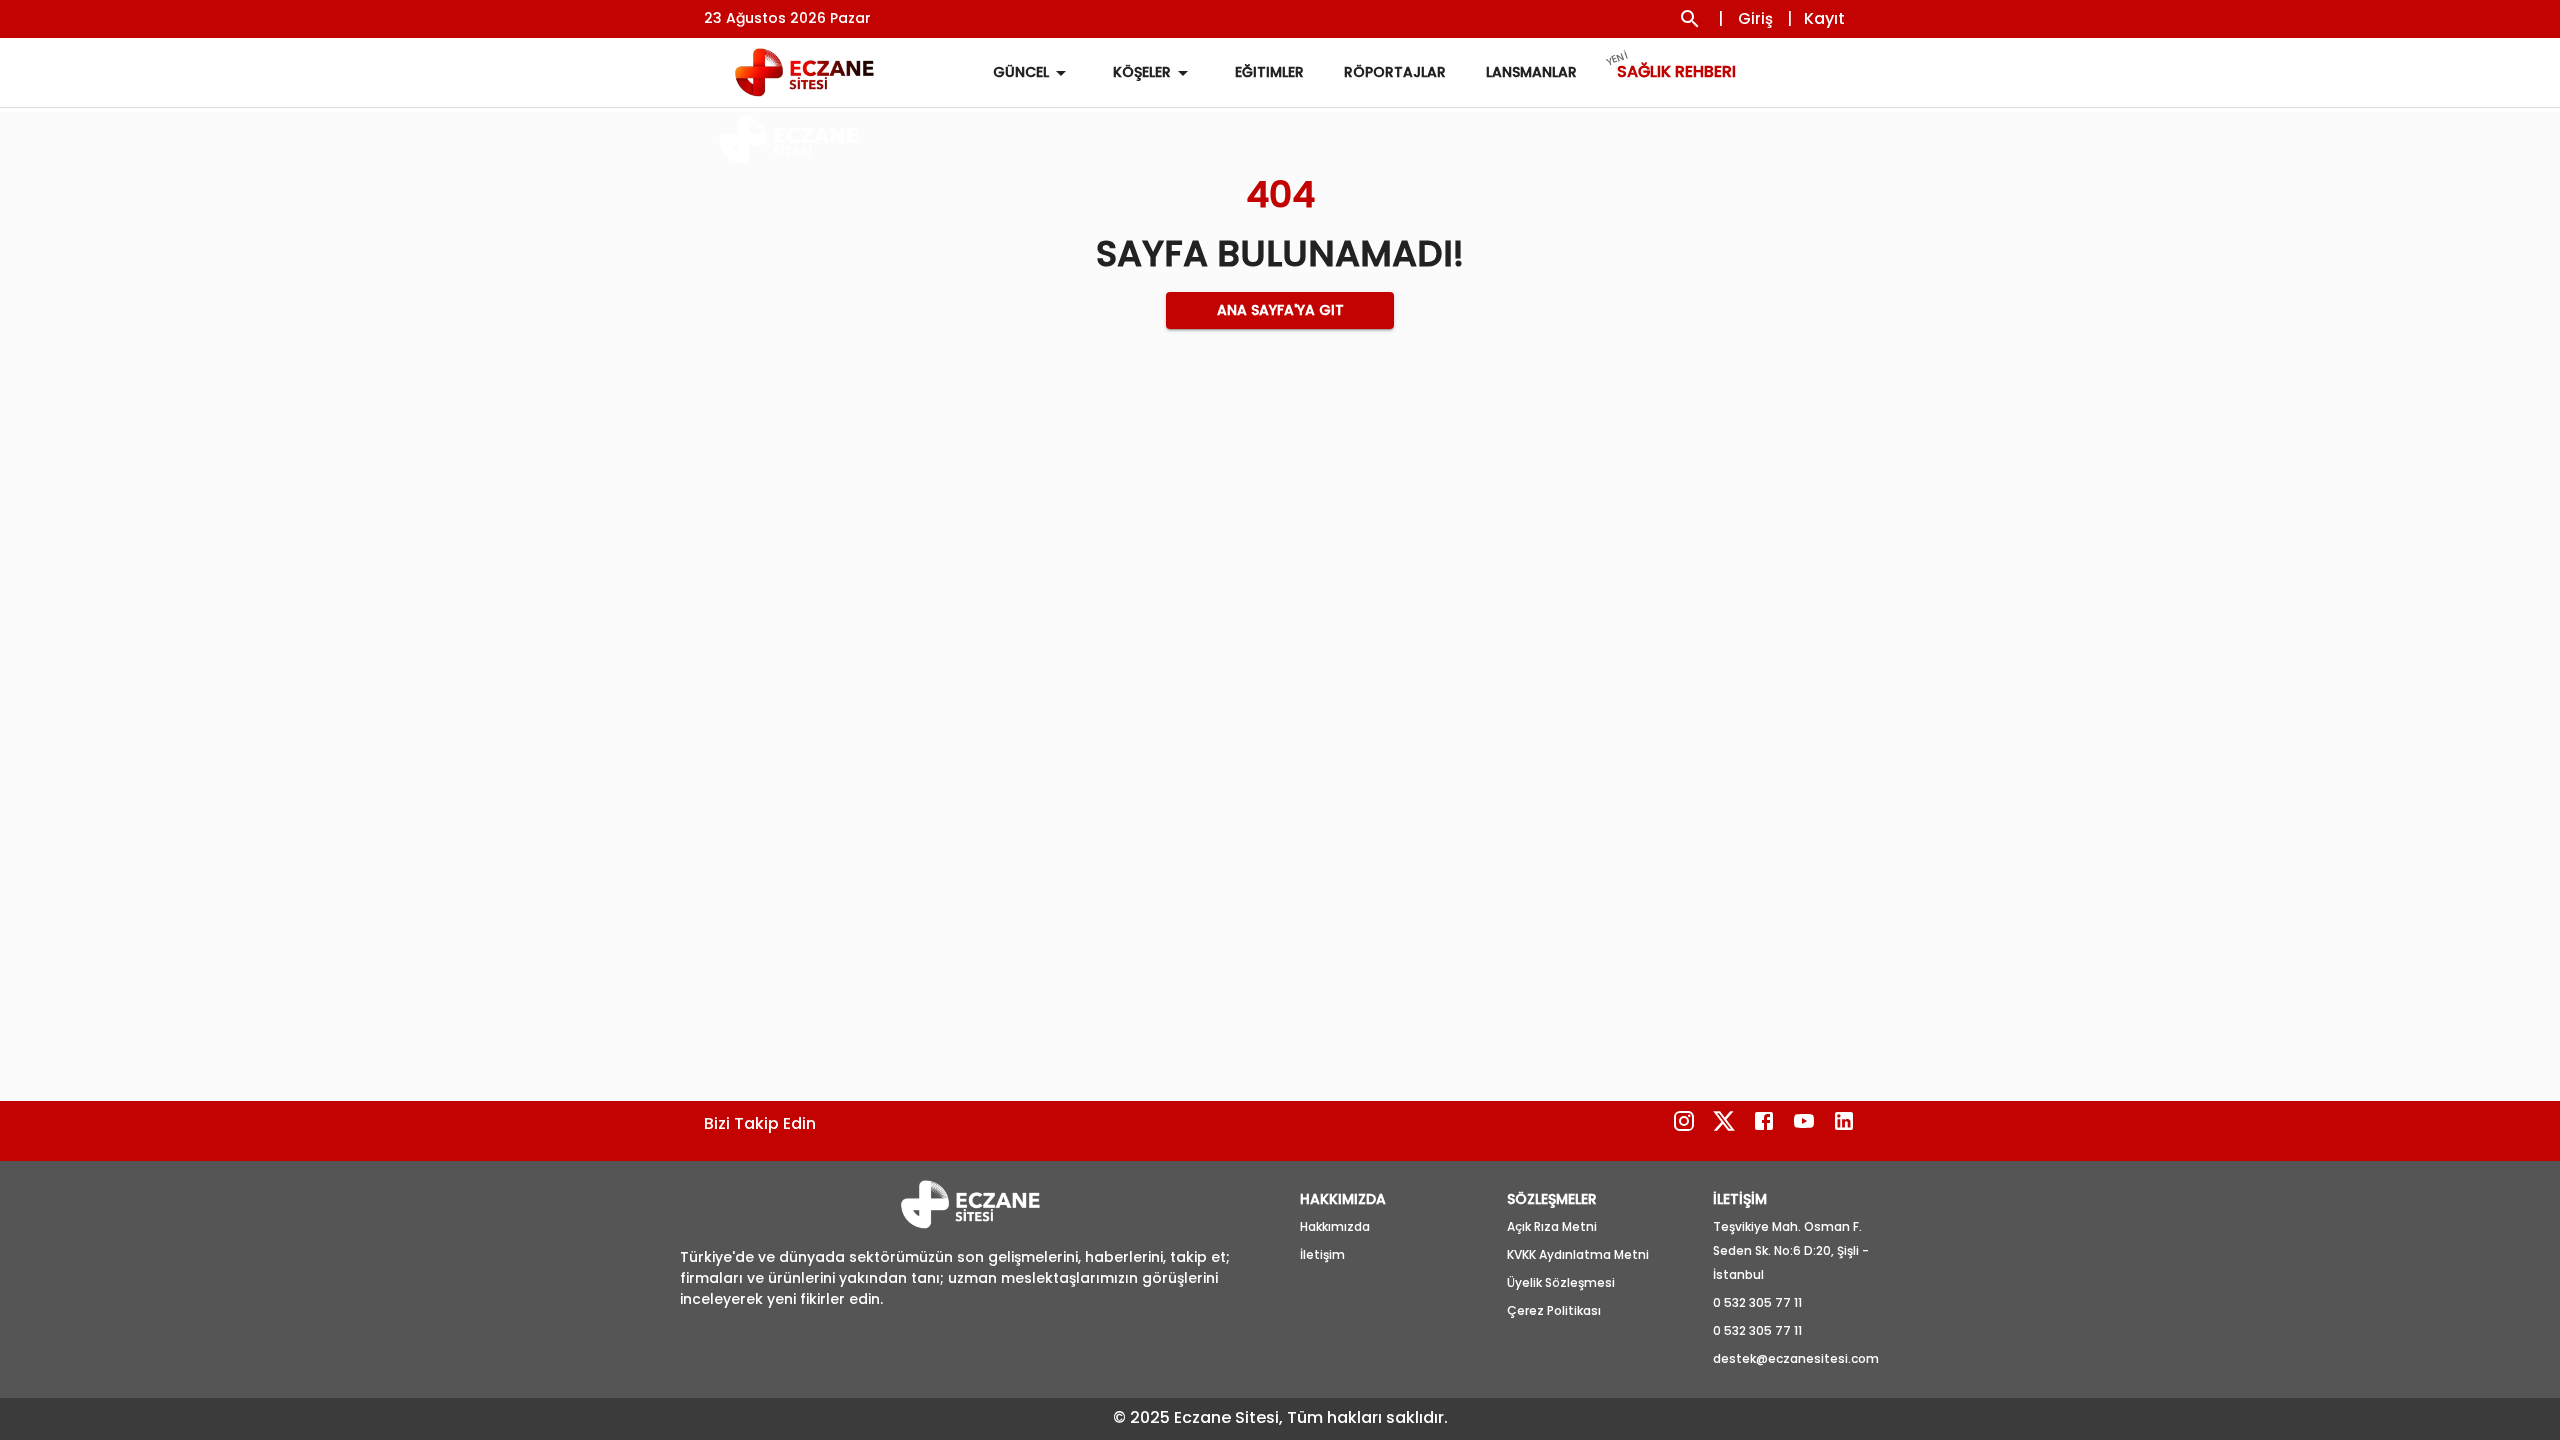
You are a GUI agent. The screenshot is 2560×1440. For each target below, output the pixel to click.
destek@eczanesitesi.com (1796, 1358)
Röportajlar (1395, 72)
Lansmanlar (1531, 72)
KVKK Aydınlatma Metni (1578, 1254)
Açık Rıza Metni (1552, 1226)
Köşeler (1142, 72)
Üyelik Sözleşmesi (1561, 1282)
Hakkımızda (1335, 1226)
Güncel (1021, 72)
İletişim (1322, 1254)
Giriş (1755, 18)
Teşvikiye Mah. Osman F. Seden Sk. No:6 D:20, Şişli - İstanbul (1791, 1250)
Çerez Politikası (1554, 1310)
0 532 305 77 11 (1757, 1302)
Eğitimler (1269, 72)
